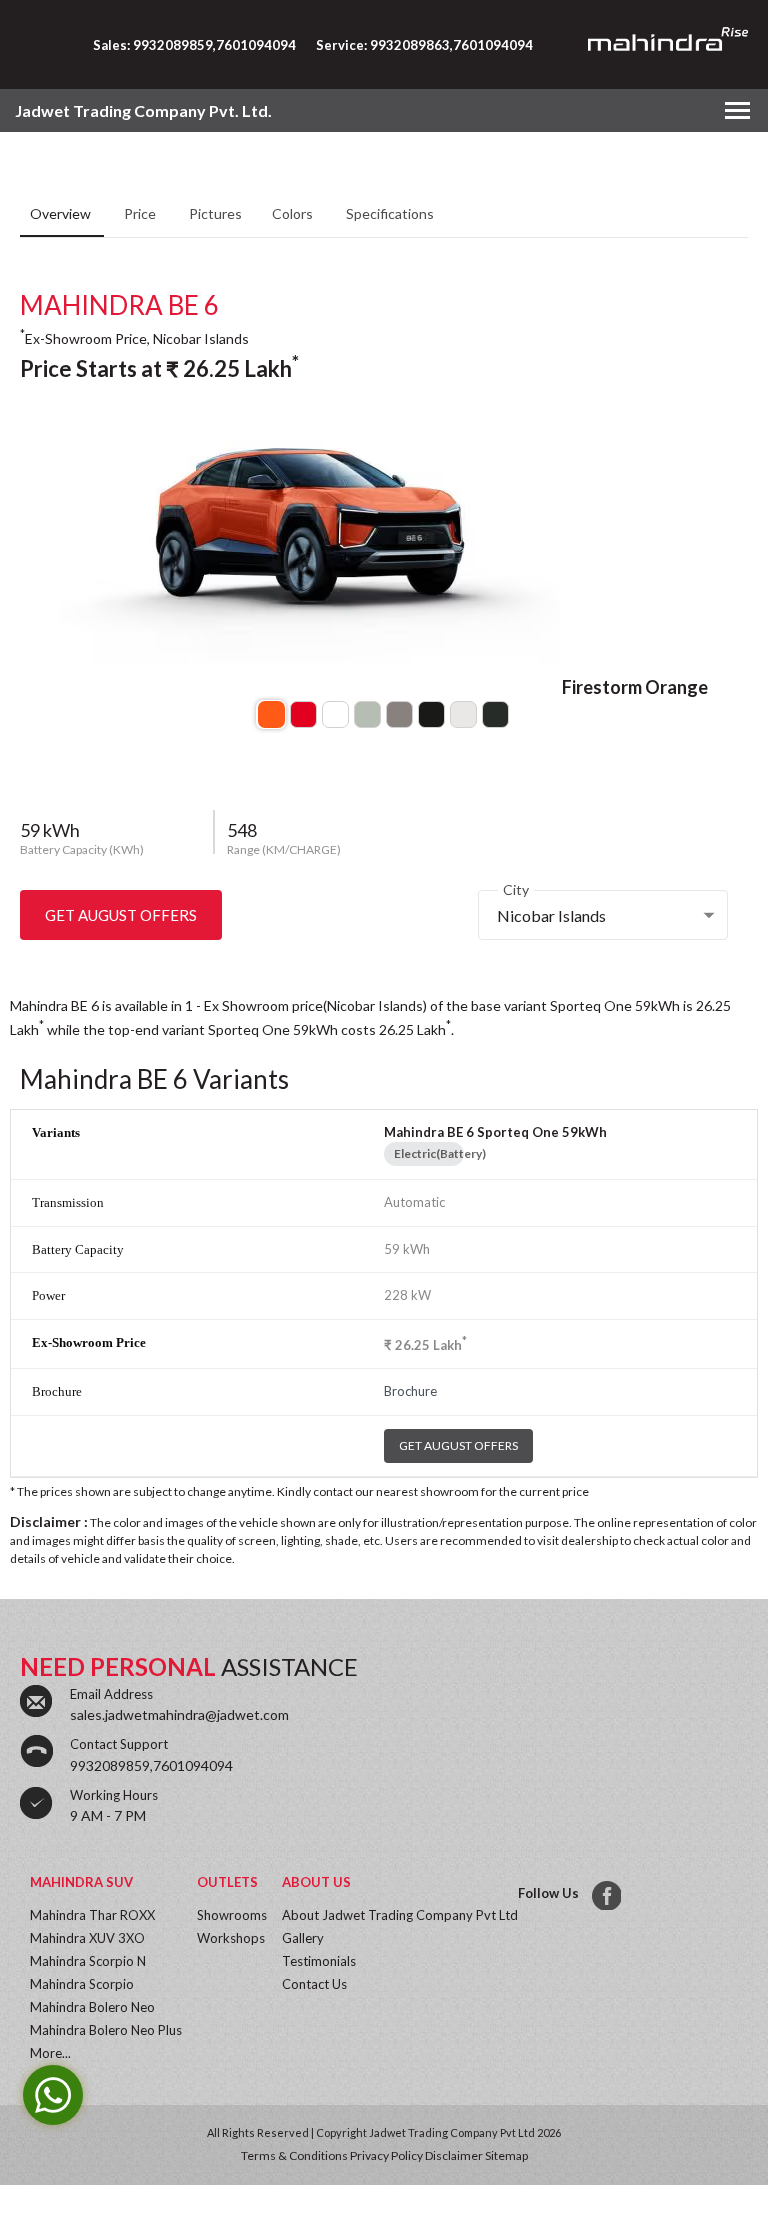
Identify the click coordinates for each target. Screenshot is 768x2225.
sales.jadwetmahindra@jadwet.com (179, 1714)
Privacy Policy (386, 2155)
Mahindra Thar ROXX (92, 1915)
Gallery (303, 1938)
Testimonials (319, 1961)
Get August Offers (121, 915)
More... (50, 2053)
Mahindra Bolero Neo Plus (106, 2030)
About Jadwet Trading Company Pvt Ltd (400, 1915)
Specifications (390, 213)
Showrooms (232, 1915)
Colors (294, 213)
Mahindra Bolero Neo (92, 2007)
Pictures (215, 213)
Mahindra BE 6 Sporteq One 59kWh (495, 1132)
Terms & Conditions (294, 2155)
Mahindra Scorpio (82, 1984)
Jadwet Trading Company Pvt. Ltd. (143, 110)
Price (141, 213)
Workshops (231, 1938)
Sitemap (506, 2155)
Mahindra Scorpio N (88, 1961)
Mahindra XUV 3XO (87, 1938)
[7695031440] (604, 1893)
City (516, 889)
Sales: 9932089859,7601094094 (194, 45)
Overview (62, 213)
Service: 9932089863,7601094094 (424, 45)
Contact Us (314, 1984)
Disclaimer (454, 2155)
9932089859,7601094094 (151, 1765)
